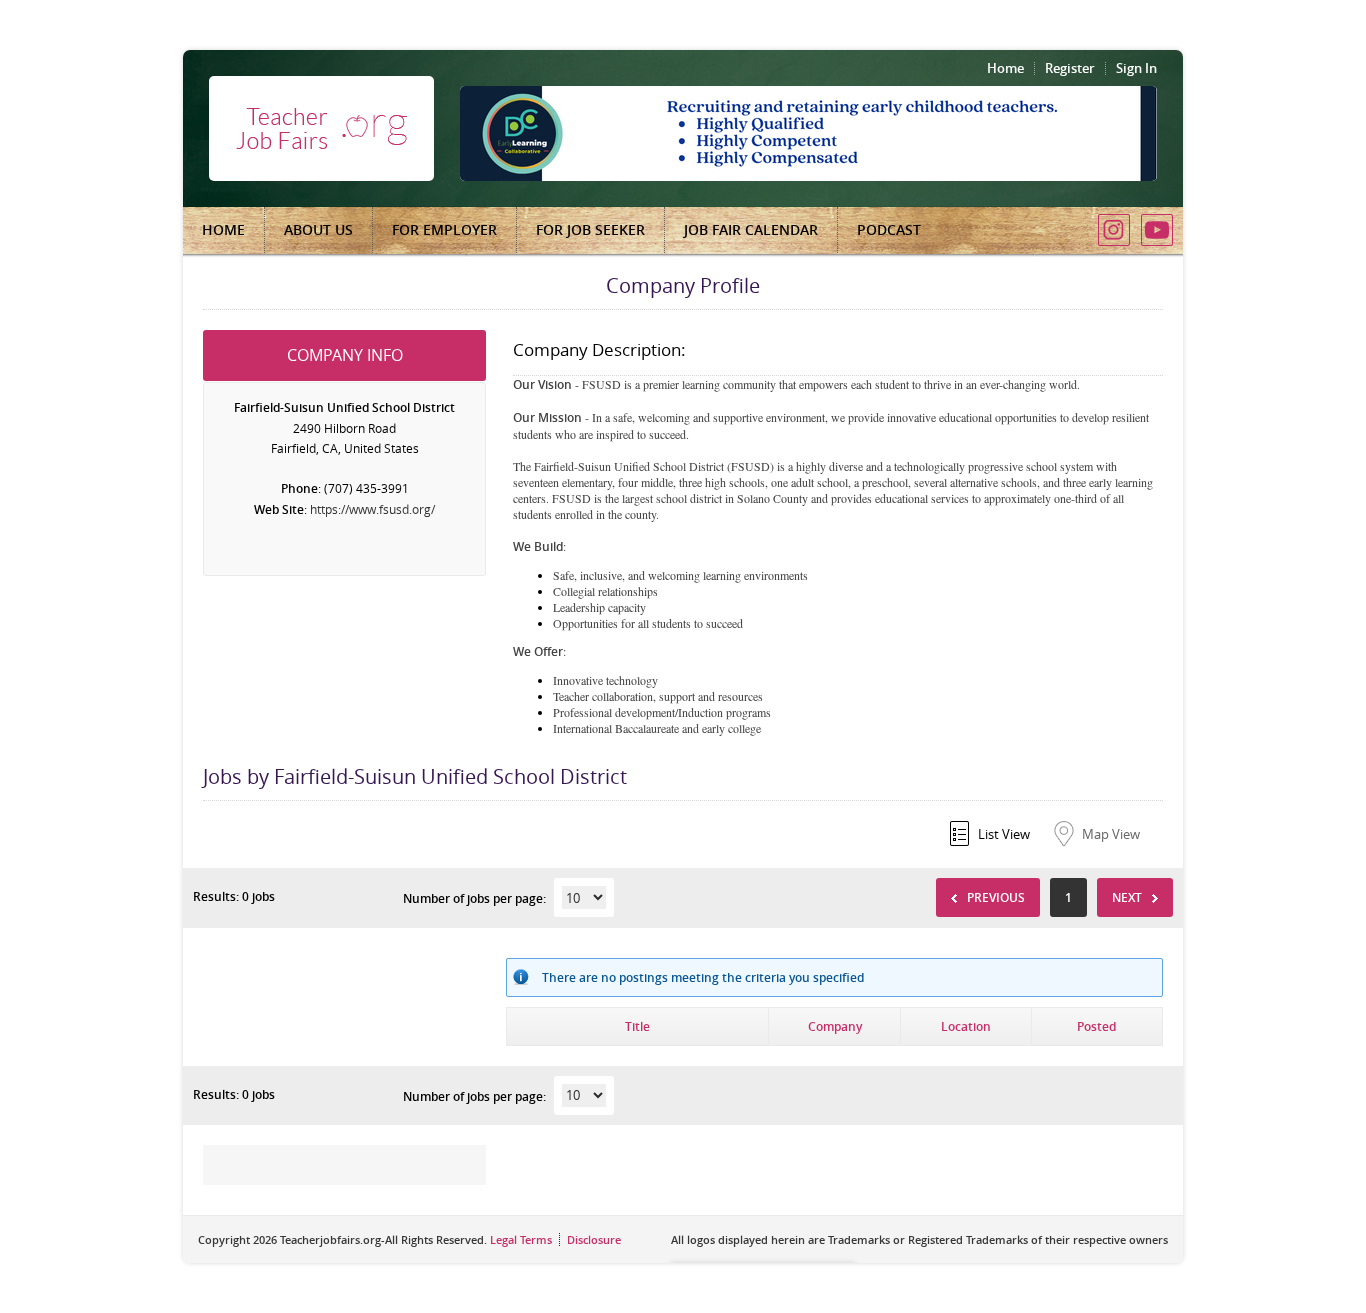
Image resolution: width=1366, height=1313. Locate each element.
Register (1070, 68)
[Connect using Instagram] (1114, 230)
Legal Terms (521, 1239)
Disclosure (594, 1239)
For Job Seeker (590, 229)
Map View (1111, 834)
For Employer (444, 229)
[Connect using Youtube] (1157, 230)
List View (1004, 834)
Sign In (1136, 68)
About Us (318, 229)
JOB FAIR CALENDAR (751, 229)
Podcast (889, 229)
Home (1005, 68)
